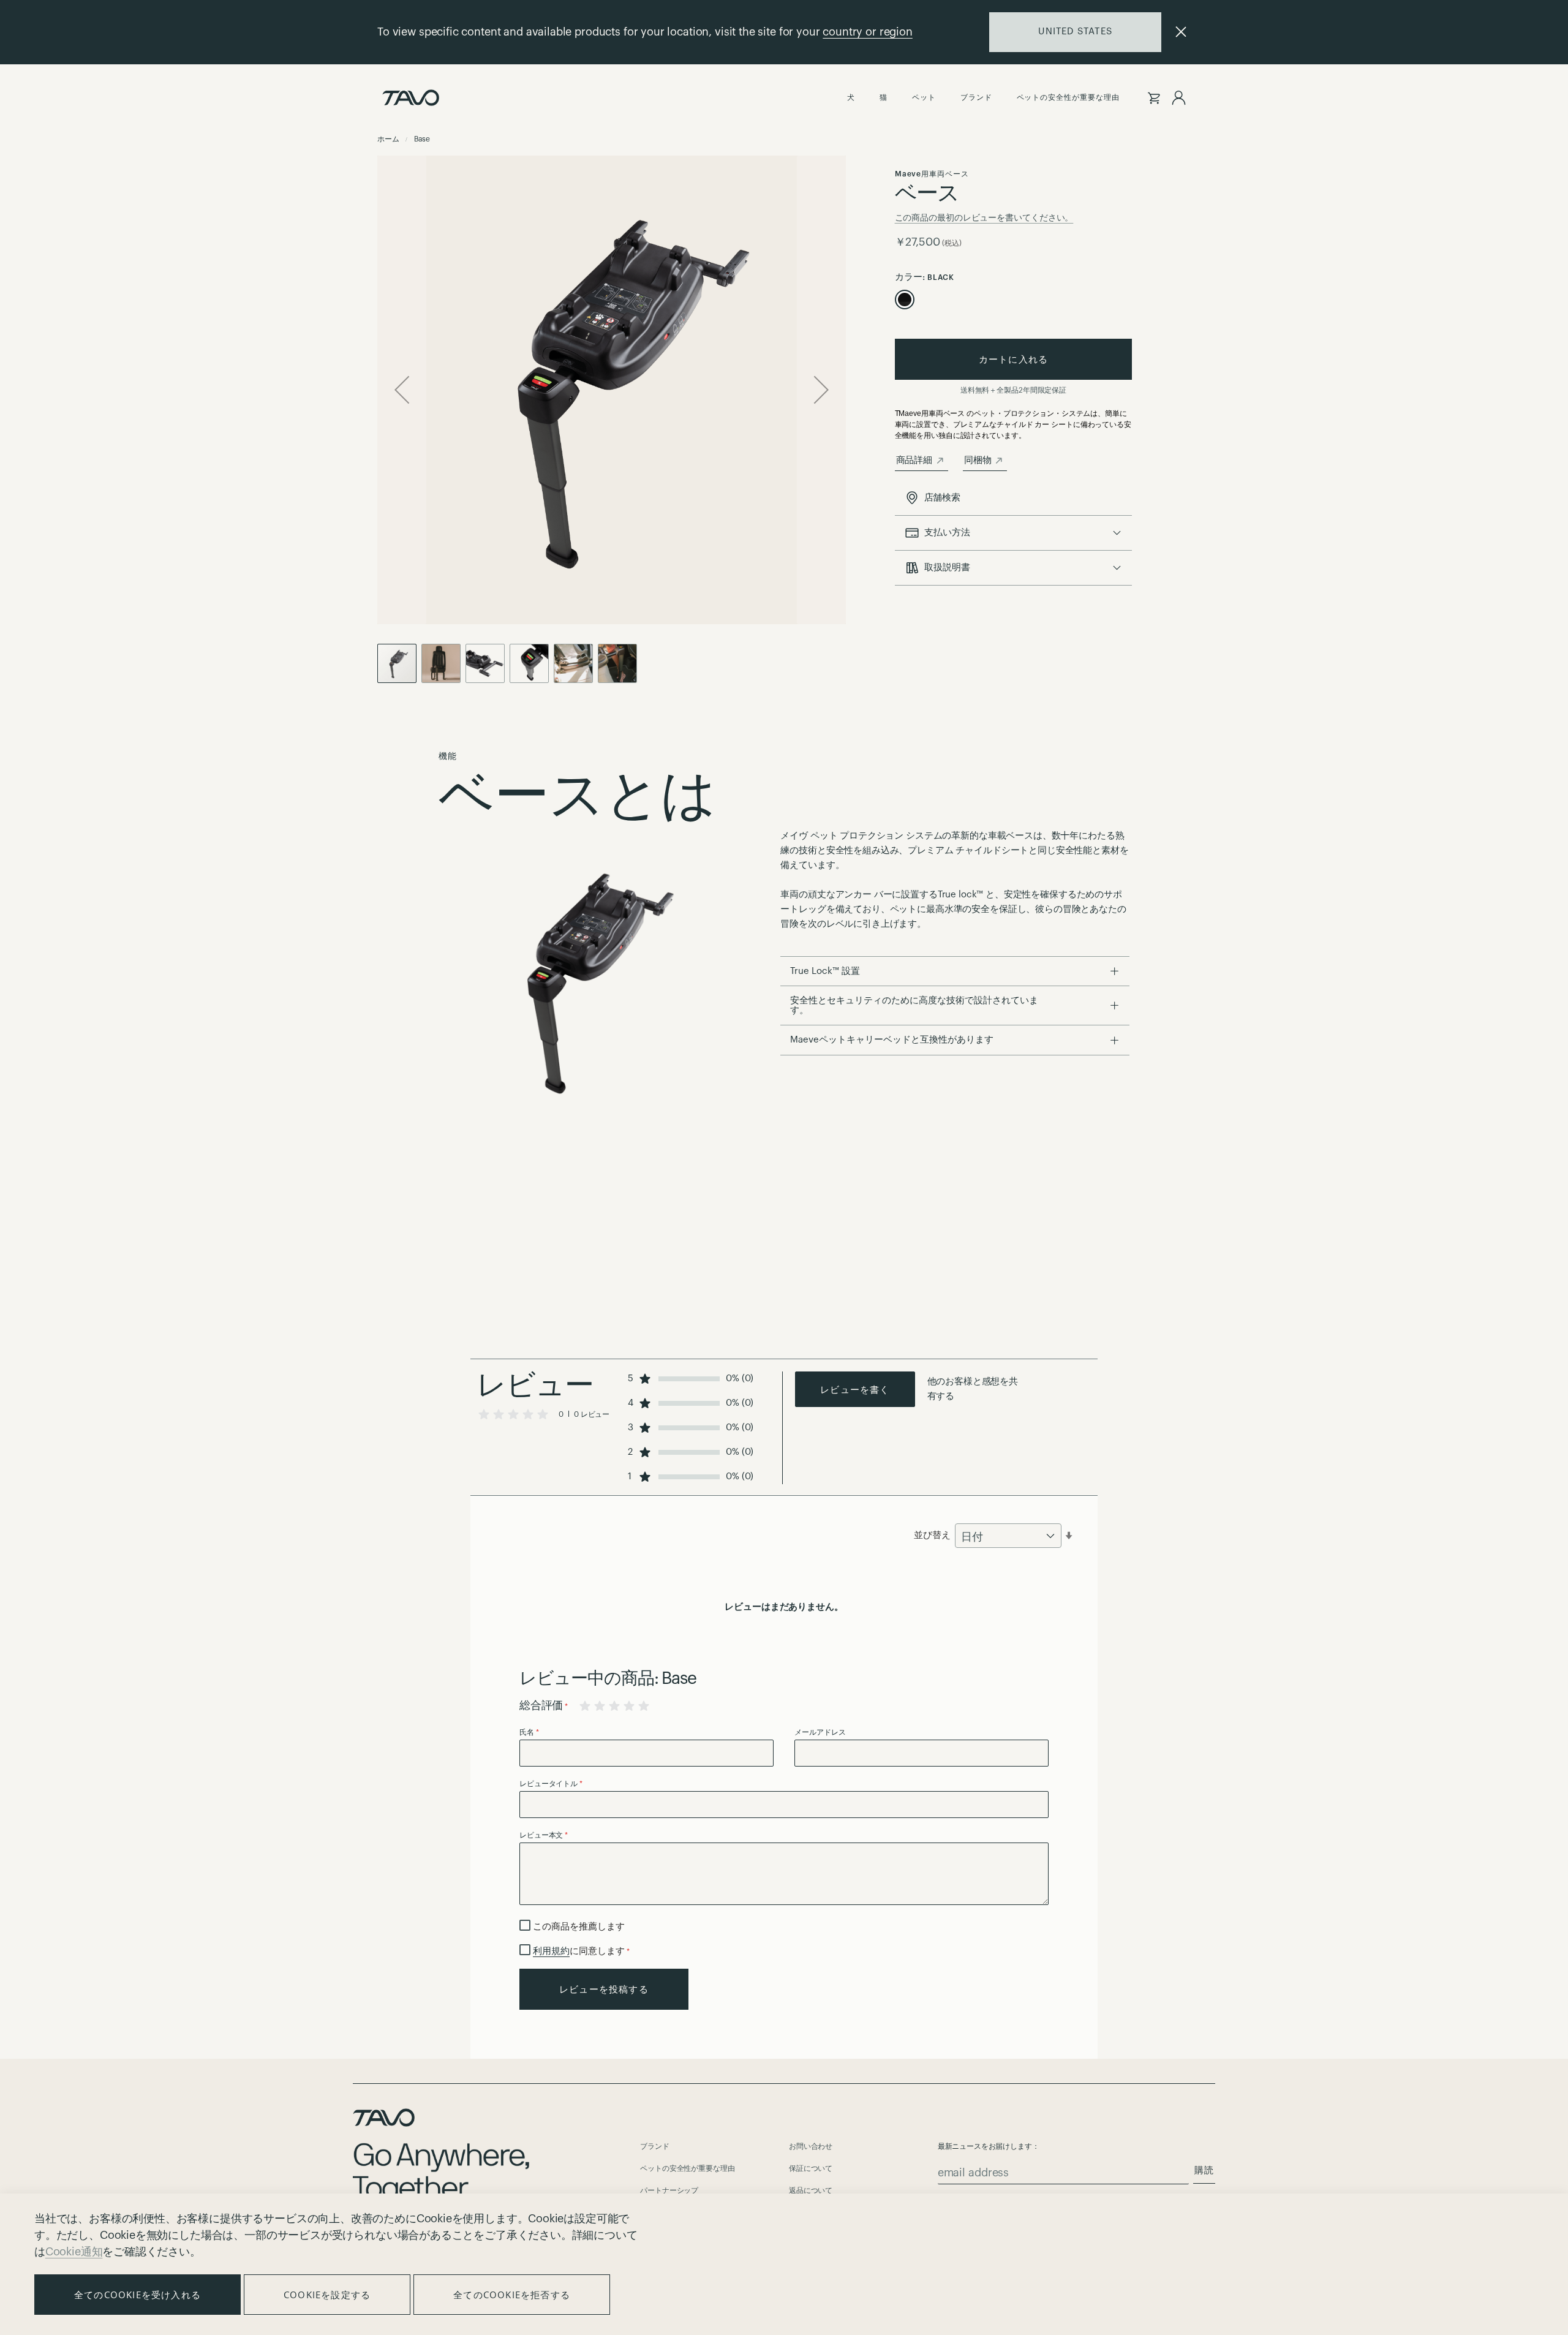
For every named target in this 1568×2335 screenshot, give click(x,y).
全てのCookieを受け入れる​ (138, 2295)
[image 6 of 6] (576, 663)
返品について (811, 2190)
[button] (612, 390)
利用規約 (551, 1951)
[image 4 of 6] (443, 663)
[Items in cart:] (1154, 98)
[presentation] (1014, 533)
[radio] (905, 300)
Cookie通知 (74, 2252)
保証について (811, 2168)
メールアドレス (820, 1732)
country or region (867, 32)
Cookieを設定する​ (327, 2295)
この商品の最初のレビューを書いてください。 (984, 218)
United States (1075, 32)
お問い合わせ (811, 2146)
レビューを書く (855, 1389)
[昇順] (1069, 1536)
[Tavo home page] (411, 98)
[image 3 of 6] (532, 663)
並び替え (932, 1535)
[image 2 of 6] (488, 663)
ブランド (654, 2146)
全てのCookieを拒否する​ (512, 2295)
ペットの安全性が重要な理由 (687, 2168)
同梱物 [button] (978, 460)
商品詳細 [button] (914, 460)
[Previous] (402, 390)
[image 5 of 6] (617, 663)
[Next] (821, 390)
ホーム (389, 139)
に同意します (581, 1951)
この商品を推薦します (579, 1927)
